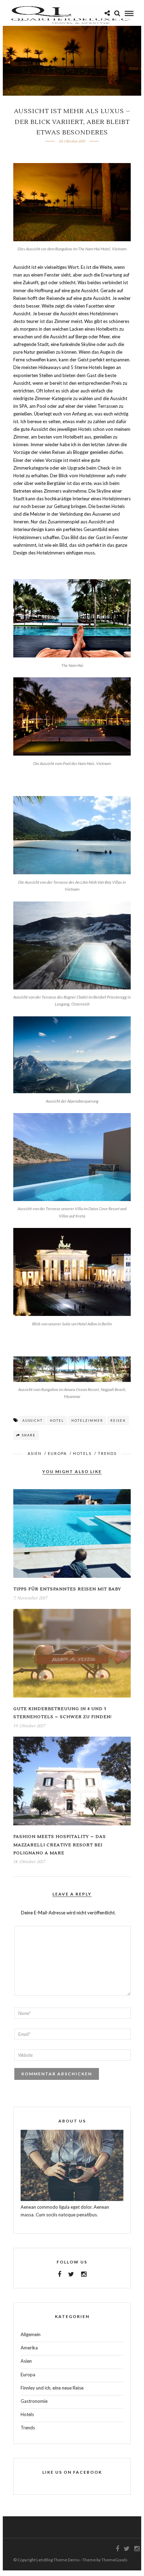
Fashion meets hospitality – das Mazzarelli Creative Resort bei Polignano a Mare (60, 1845)
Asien (35, 1453)
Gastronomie (34, 2401)
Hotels (82, 1453)
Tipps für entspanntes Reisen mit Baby (67, 1589)
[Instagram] (84, 2274)
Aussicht (33, 1421)
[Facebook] (59, 2274)
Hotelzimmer (87, 1421)
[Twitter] (71, 2274)
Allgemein (31, 2334)
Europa (57, 1453)
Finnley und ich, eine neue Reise (52, 2388)
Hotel (57, 1421)
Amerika (29, 2348)
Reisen (118, 1421)
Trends (107, 1453)
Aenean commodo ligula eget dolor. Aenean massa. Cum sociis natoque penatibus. (65, 2211)
